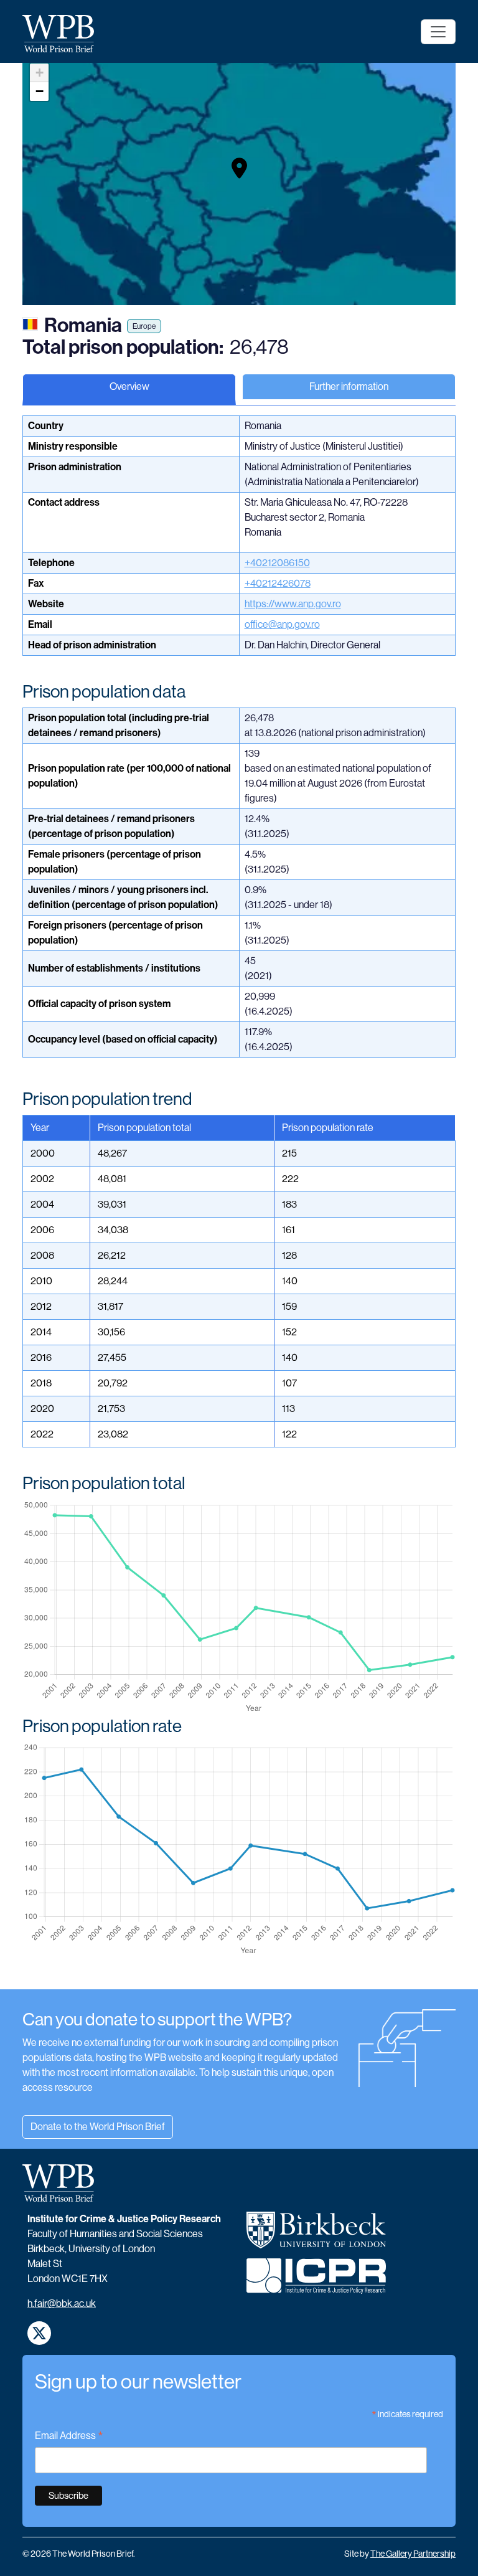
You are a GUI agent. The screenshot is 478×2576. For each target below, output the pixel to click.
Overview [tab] (129, 386)
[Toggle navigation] (438, 32)
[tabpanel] (239, 1202)
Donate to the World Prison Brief (98, 2127)
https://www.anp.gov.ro (293, 604)
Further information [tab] (349, 386)
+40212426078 (278, 583)
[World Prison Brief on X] (39, 2333)
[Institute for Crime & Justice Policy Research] (316, 2281)
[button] (239, 168)
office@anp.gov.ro (282, 624)
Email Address (69, 2437)
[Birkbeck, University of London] (316, 2235)
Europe (144, 326)
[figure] (239, 1608)
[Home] (63, 34)
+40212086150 (277, 563)
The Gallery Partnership (413, 2554)
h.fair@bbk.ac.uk (62, 2304)
